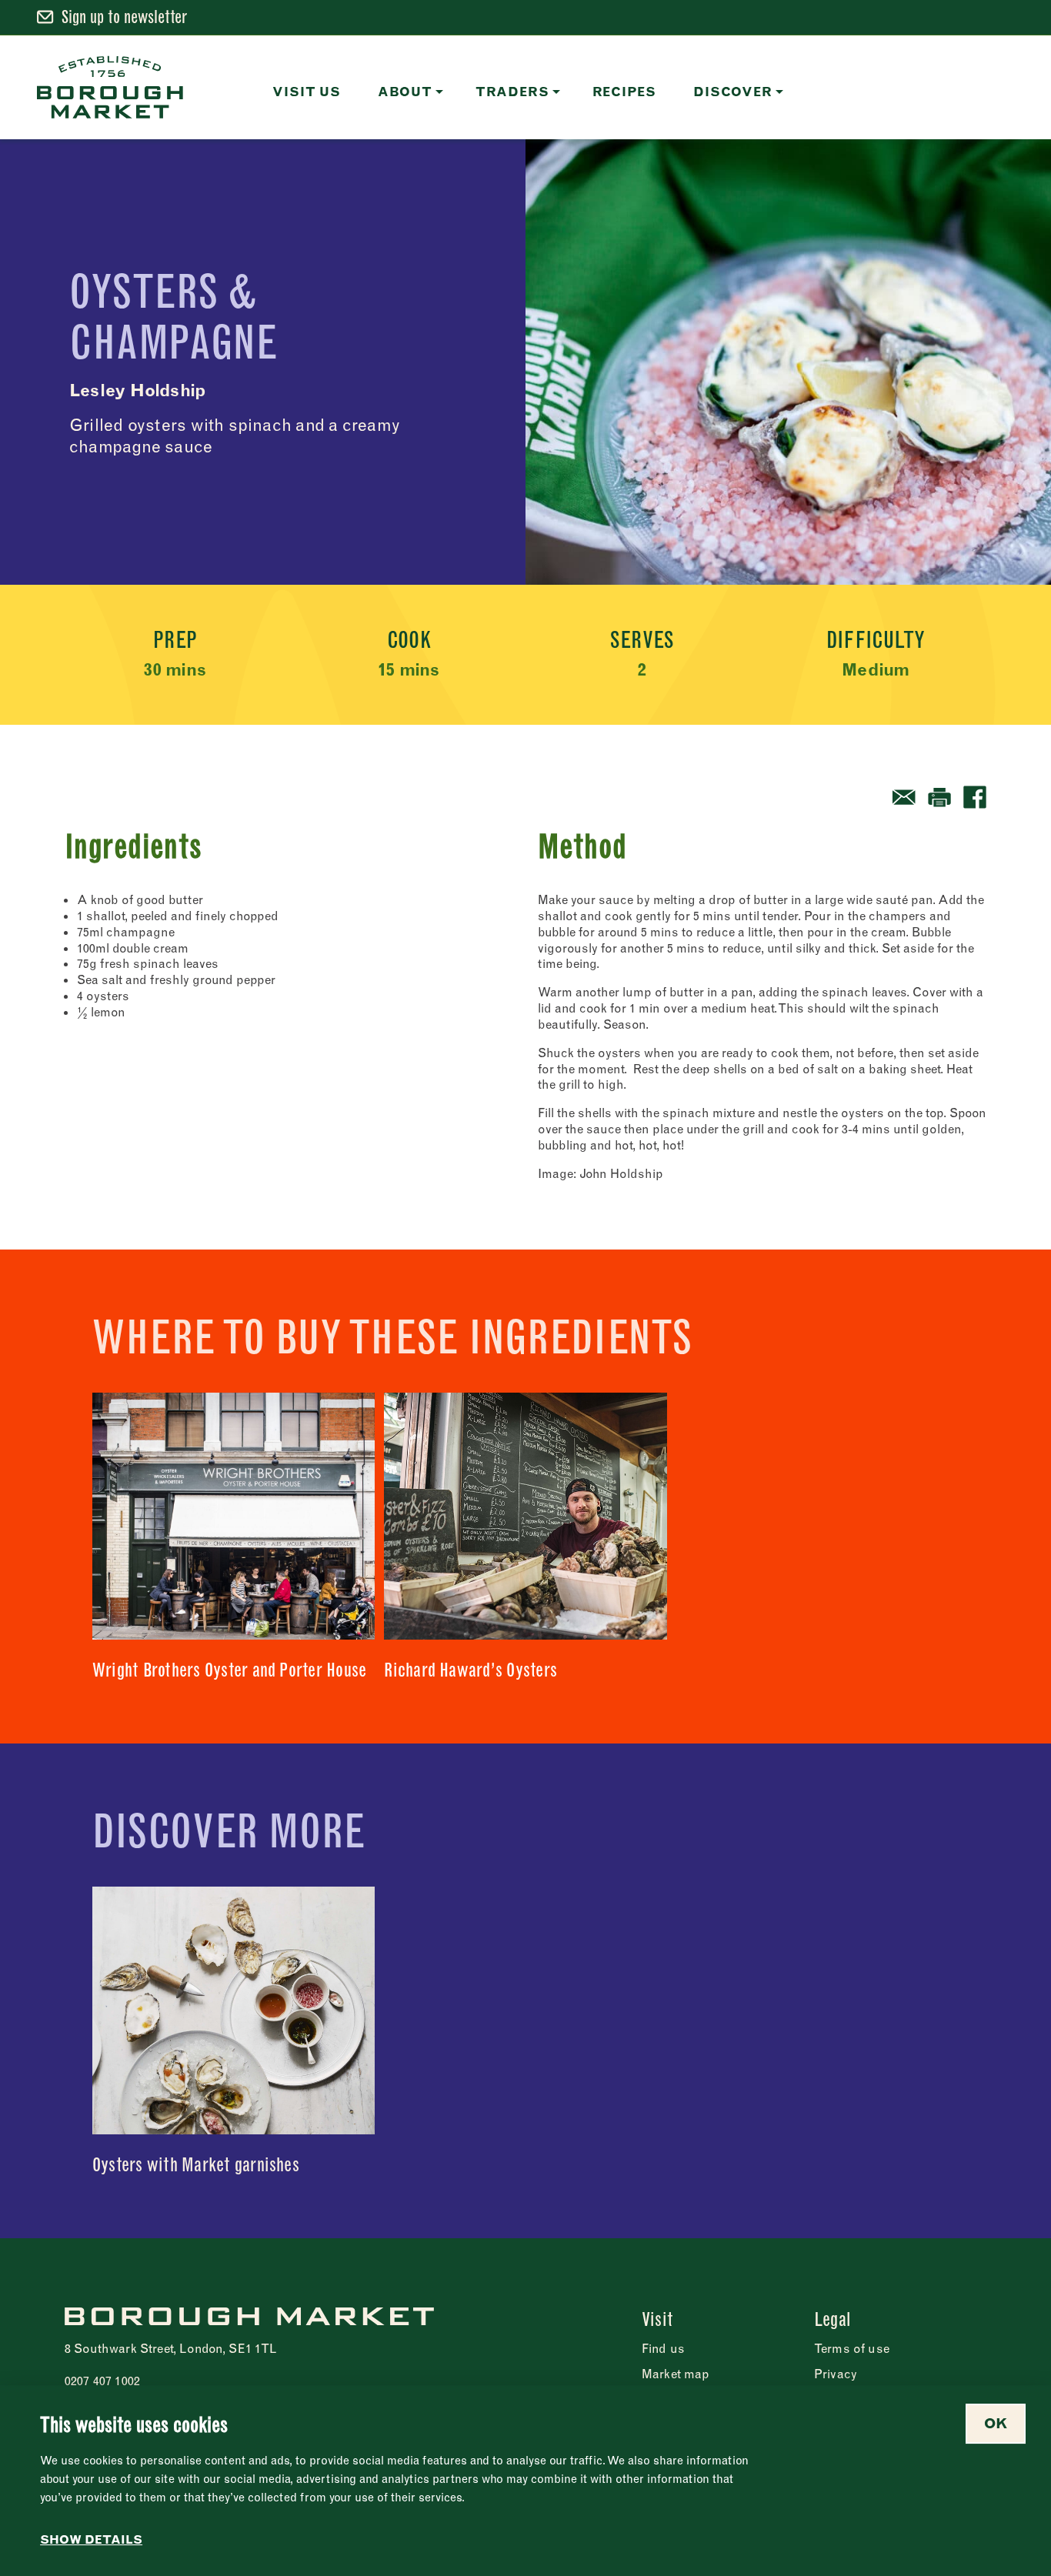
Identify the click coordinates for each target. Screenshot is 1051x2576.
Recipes (625, 92)
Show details (91, 2540)
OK (996, 2423)
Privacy (836, 2374)
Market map (676, 2374)
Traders (512, 92)
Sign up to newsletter (124, 17)
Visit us (306, 92)
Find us (663, 2348)
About (405, 92)
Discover (732, 92)
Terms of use (852, 2348)
